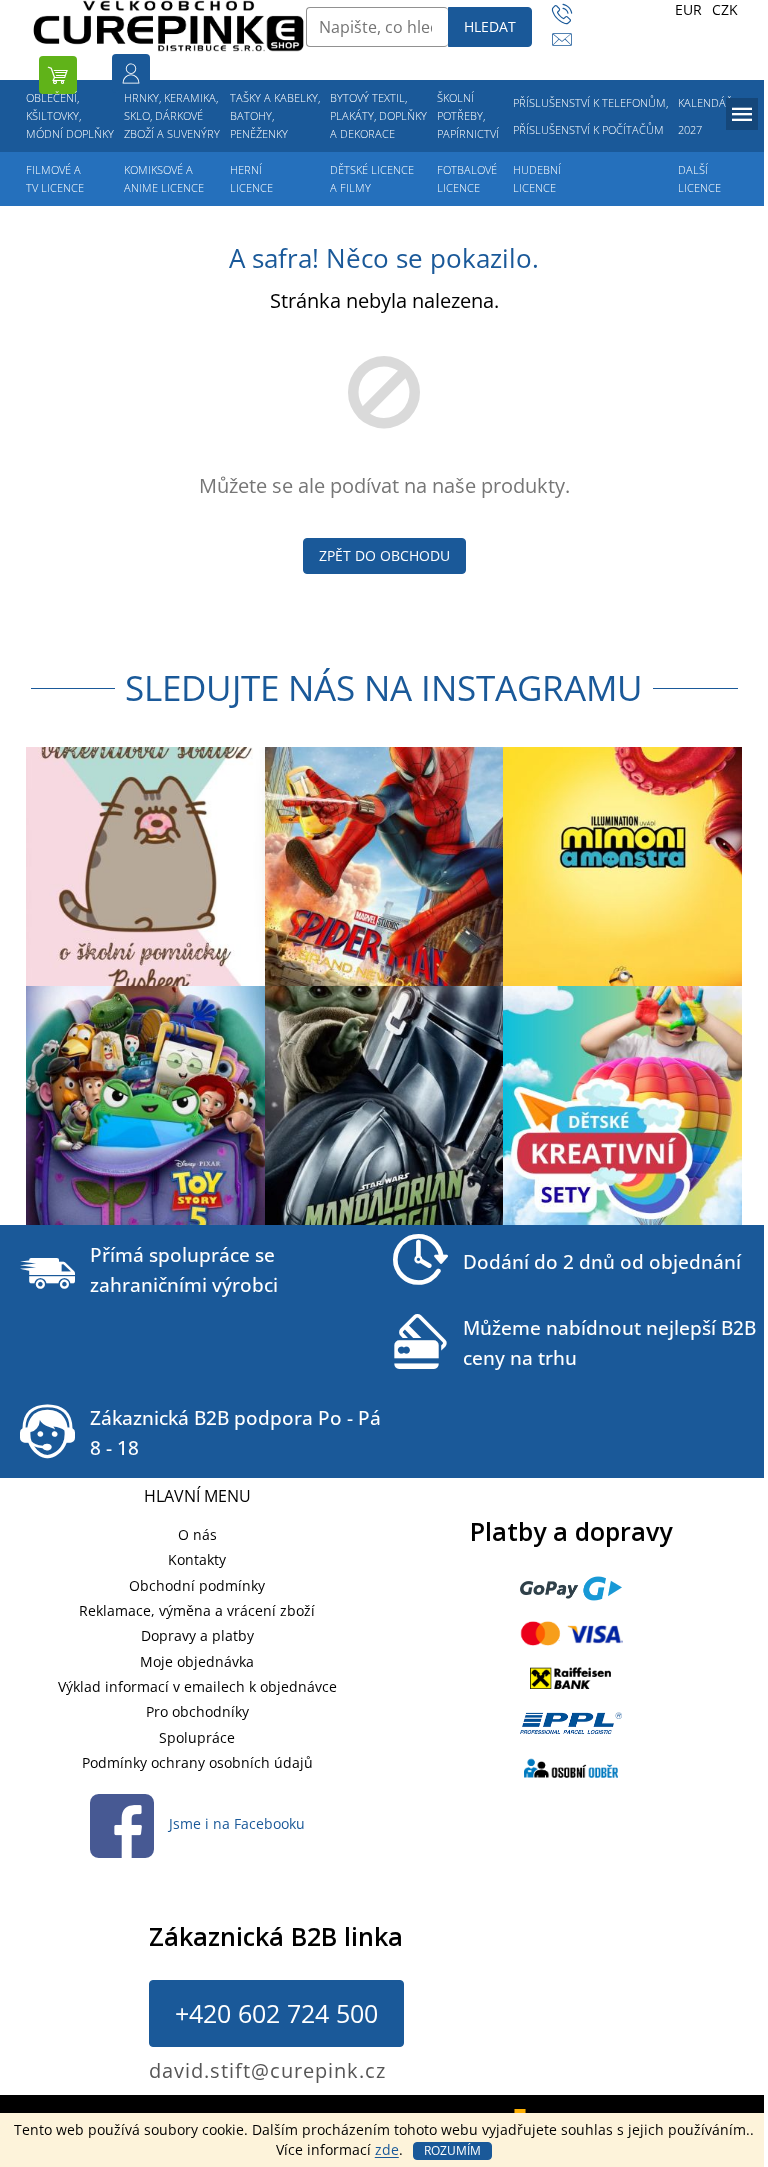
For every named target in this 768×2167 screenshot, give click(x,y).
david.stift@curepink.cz (267, 2070)
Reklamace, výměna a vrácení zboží (197, 1610)
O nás (197, 1534)
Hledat (490, 26)
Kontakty (197, 1559)
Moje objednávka (197, 1661)
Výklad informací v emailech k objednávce (197, 1686)
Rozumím (452, 2150)
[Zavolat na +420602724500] (571, 14)
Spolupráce (197, 1737)
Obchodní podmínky (197, 1585)
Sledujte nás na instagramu (384, 687)
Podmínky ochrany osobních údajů (197, 1762)
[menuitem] (70, 116)
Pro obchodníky (197, 1711)
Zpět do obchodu (384, 555)
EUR (688, 9)
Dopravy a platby (197, 1635)
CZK (725, 9)
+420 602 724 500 (276, 2013)
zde (387, 2149)
